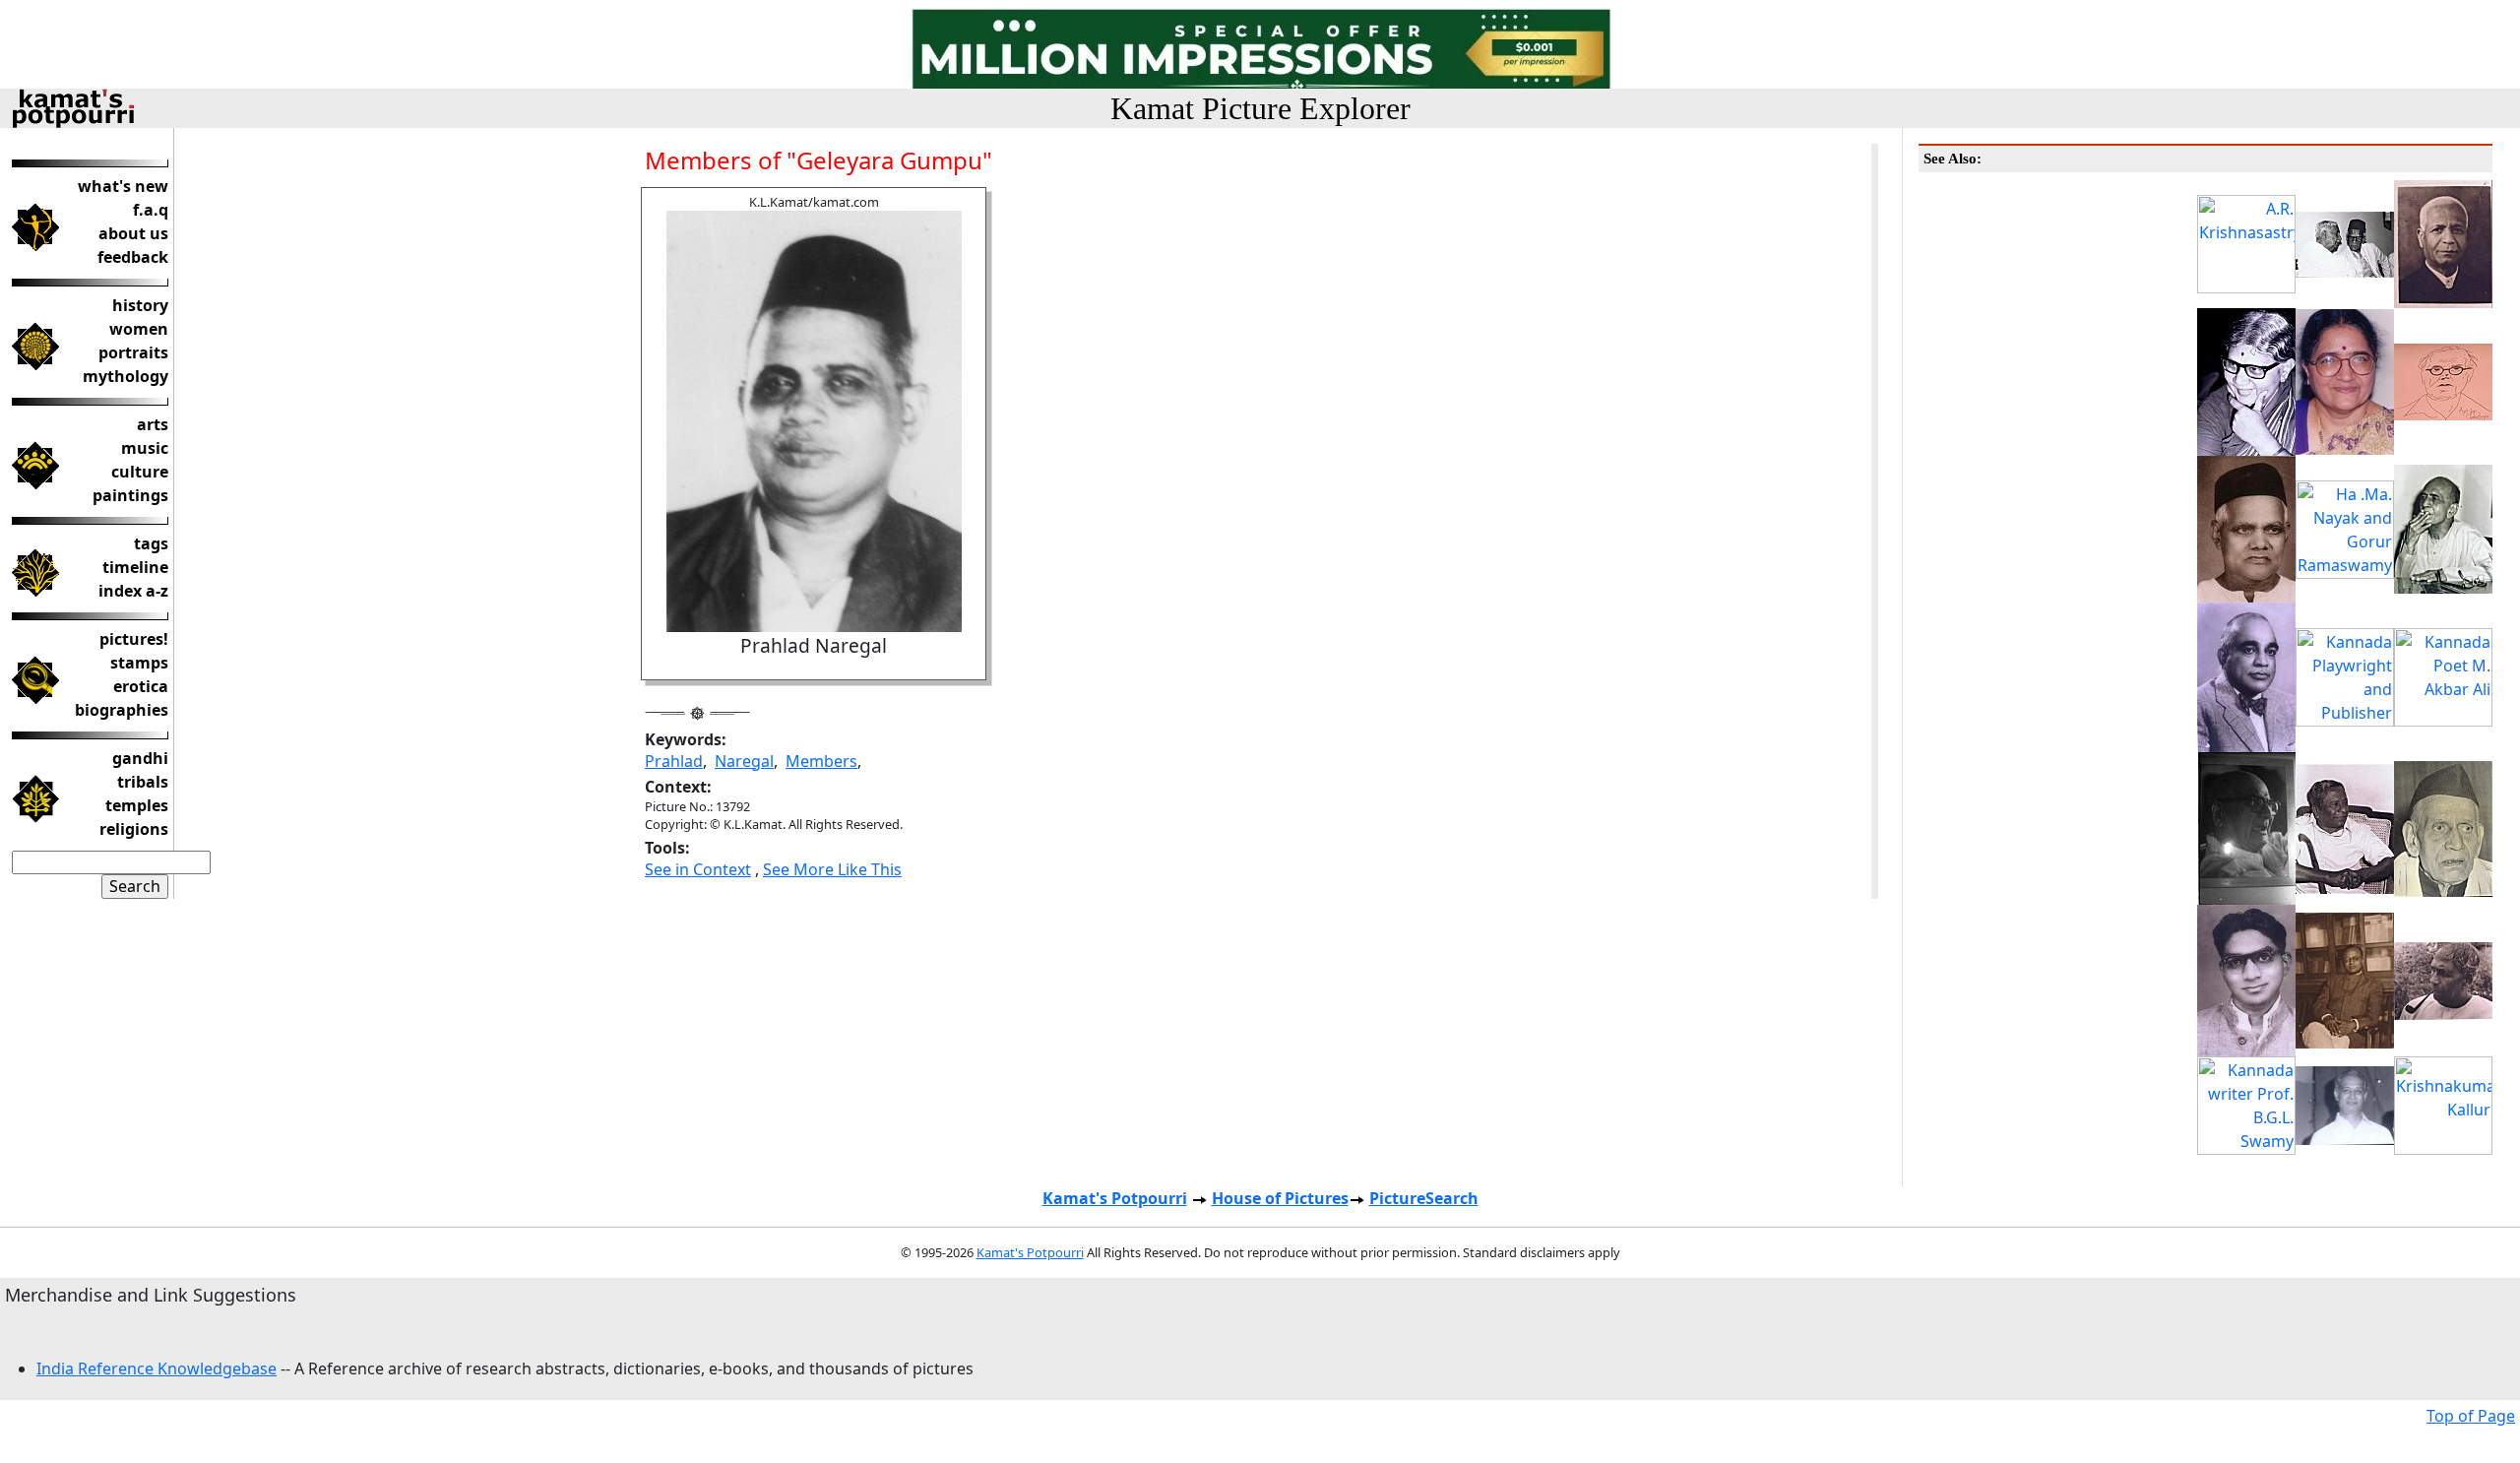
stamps (139, 663)
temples (137, 805)
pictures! (134, 639)
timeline (135, 567)
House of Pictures (1280, 1198)
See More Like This (832, 869)
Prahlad (674, 761)
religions (134, 829)
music (145, 448)
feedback (133, 257)
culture (140, 472)
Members (821, 761)
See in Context (698, 869)
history (140, 305)
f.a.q (151, 210)
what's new (123, 186)
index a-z (133, 591)
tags (151, 543)
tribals (143, 782)
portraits (133, 352)
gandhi (140, 758)
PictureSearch (1424, 1198)
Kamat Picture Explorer (1260, 108)
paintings (130, 495)
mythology (126, 376)
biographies (122, 710)
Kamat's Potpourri (1115, 1198)
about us (133, 233)
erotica (141, 686)
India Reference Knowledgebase (157, 1368)
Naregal (744, 761)
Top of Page (2471, 1416)
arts (153, 424)
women (139, 329)
